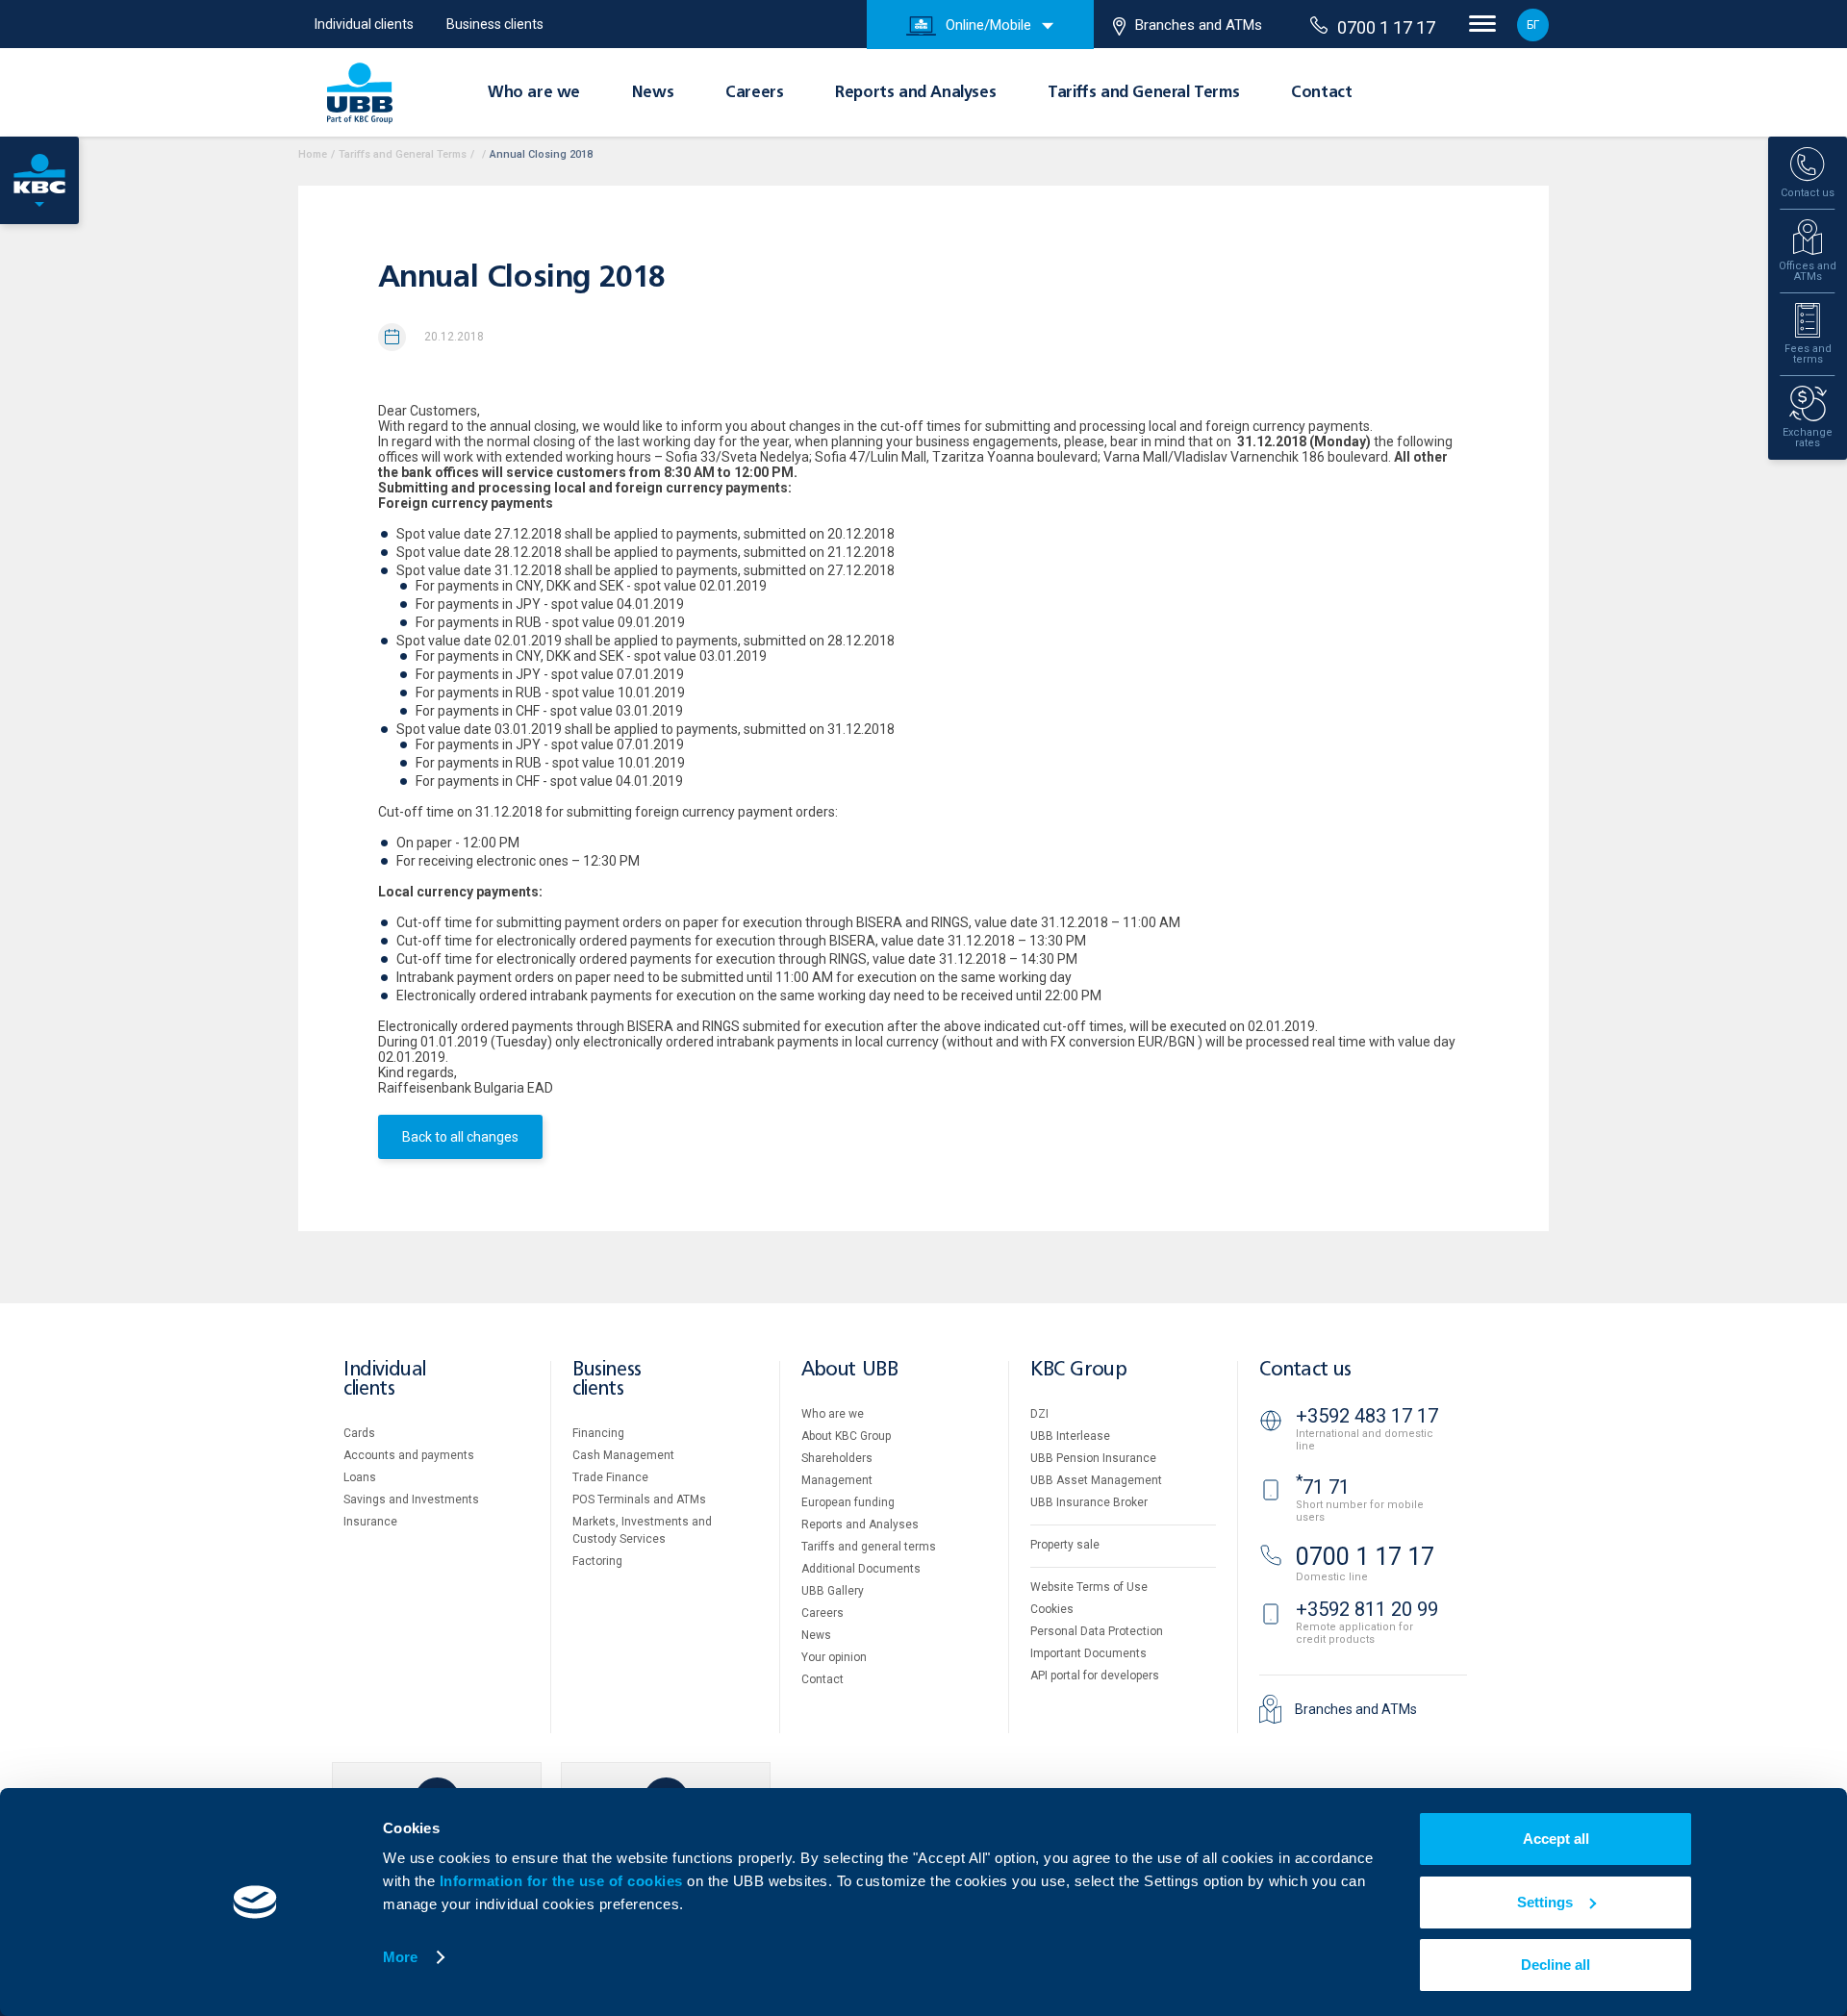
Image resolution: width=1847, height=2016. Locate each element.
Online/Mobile (988, 25)
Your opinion (834, 1657)
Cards (359, 1433)
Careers (754, 93)
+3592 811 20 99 (1367, 1609)
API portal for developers (1095, 1676)
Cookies (1052, 1609)
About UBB (849, 1370)
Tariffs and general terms (869, 1547)
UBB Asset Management (1096, 1480)
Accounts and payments (409, 1455)
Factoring (597, 1561)
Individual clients (364, 24)
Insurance (370, 1522)
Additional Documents (861, 1569)
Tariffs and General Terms (1143, 93)
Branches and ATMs (1199, 25)
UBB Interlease (1070, 1436)
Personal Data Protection (1097, 1631)
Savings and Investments (411, 1499)
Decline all (1556, 1965)
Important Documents (1088, 1653)
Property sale (1065, 1545)
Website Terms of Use (1089, 1587)
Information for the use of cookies (564, 1881)
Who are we (534, 93)
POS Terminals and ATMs (639, 1499)
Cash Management (623, 1455)
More (400, 1957)
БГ (1533, 25)
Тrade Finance (610, 1477)
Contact (1321, 93)
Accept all (1556, 1839)
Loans (360, 1477)
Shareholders (837, 1458)
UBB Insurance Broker (1089, 1502)
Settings (1545, 1902)
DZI (1039, 1414)
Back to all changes (460, 1137)
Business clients (495, 24)
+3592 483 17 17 (1367, 1416)
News (653, 93)
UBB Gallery (833, 1591)
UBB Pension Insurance (1093, 1458)
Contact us (1305, 1370)
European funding (848, 1502)
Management (837, 1480)
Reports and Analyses (915, 93)
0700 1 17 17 (1386, 27)
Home (313, 154)
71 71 (1323, 1487)
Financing (598, 1433)
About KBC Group (846, 1436)
